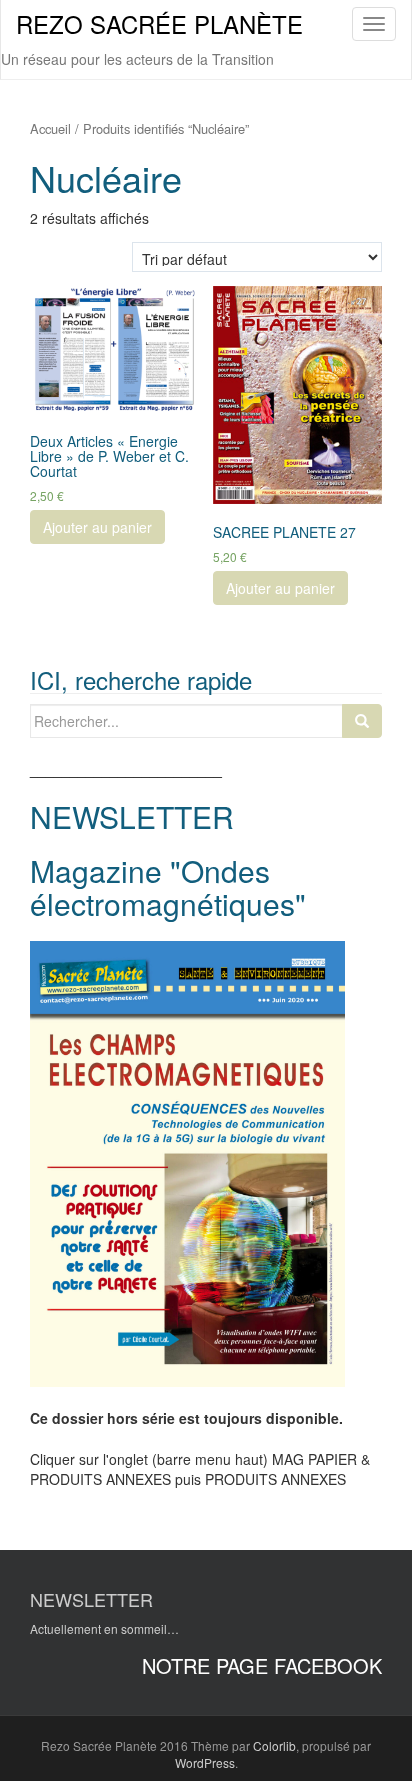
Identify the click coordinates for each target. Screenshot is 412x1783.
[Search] (362, 721)
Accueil (50, 128)
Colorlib (274, 1745)
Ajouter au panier (97, 527)
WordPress (205, 1762)
